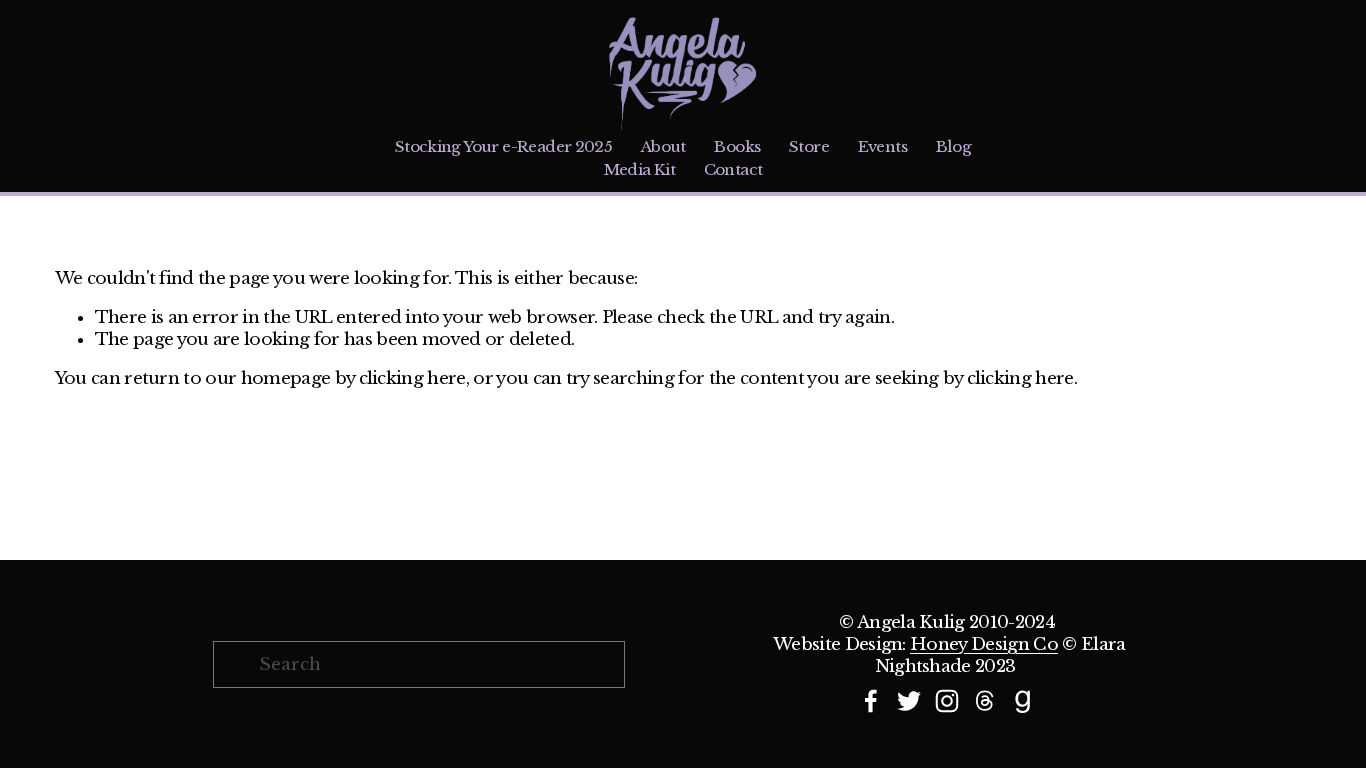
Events (882, 146)
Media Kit (640, 169)
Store (809, 146)
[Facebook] (871, 701)
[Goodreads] (1023, 701)
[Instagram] (947, 701)
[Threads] (985, 701)
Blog (954, 146)
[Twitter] (909, 701)
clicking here (412, 378)
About (663, 146)
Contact (733, 169)
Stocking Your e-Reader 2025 (503, 146)
